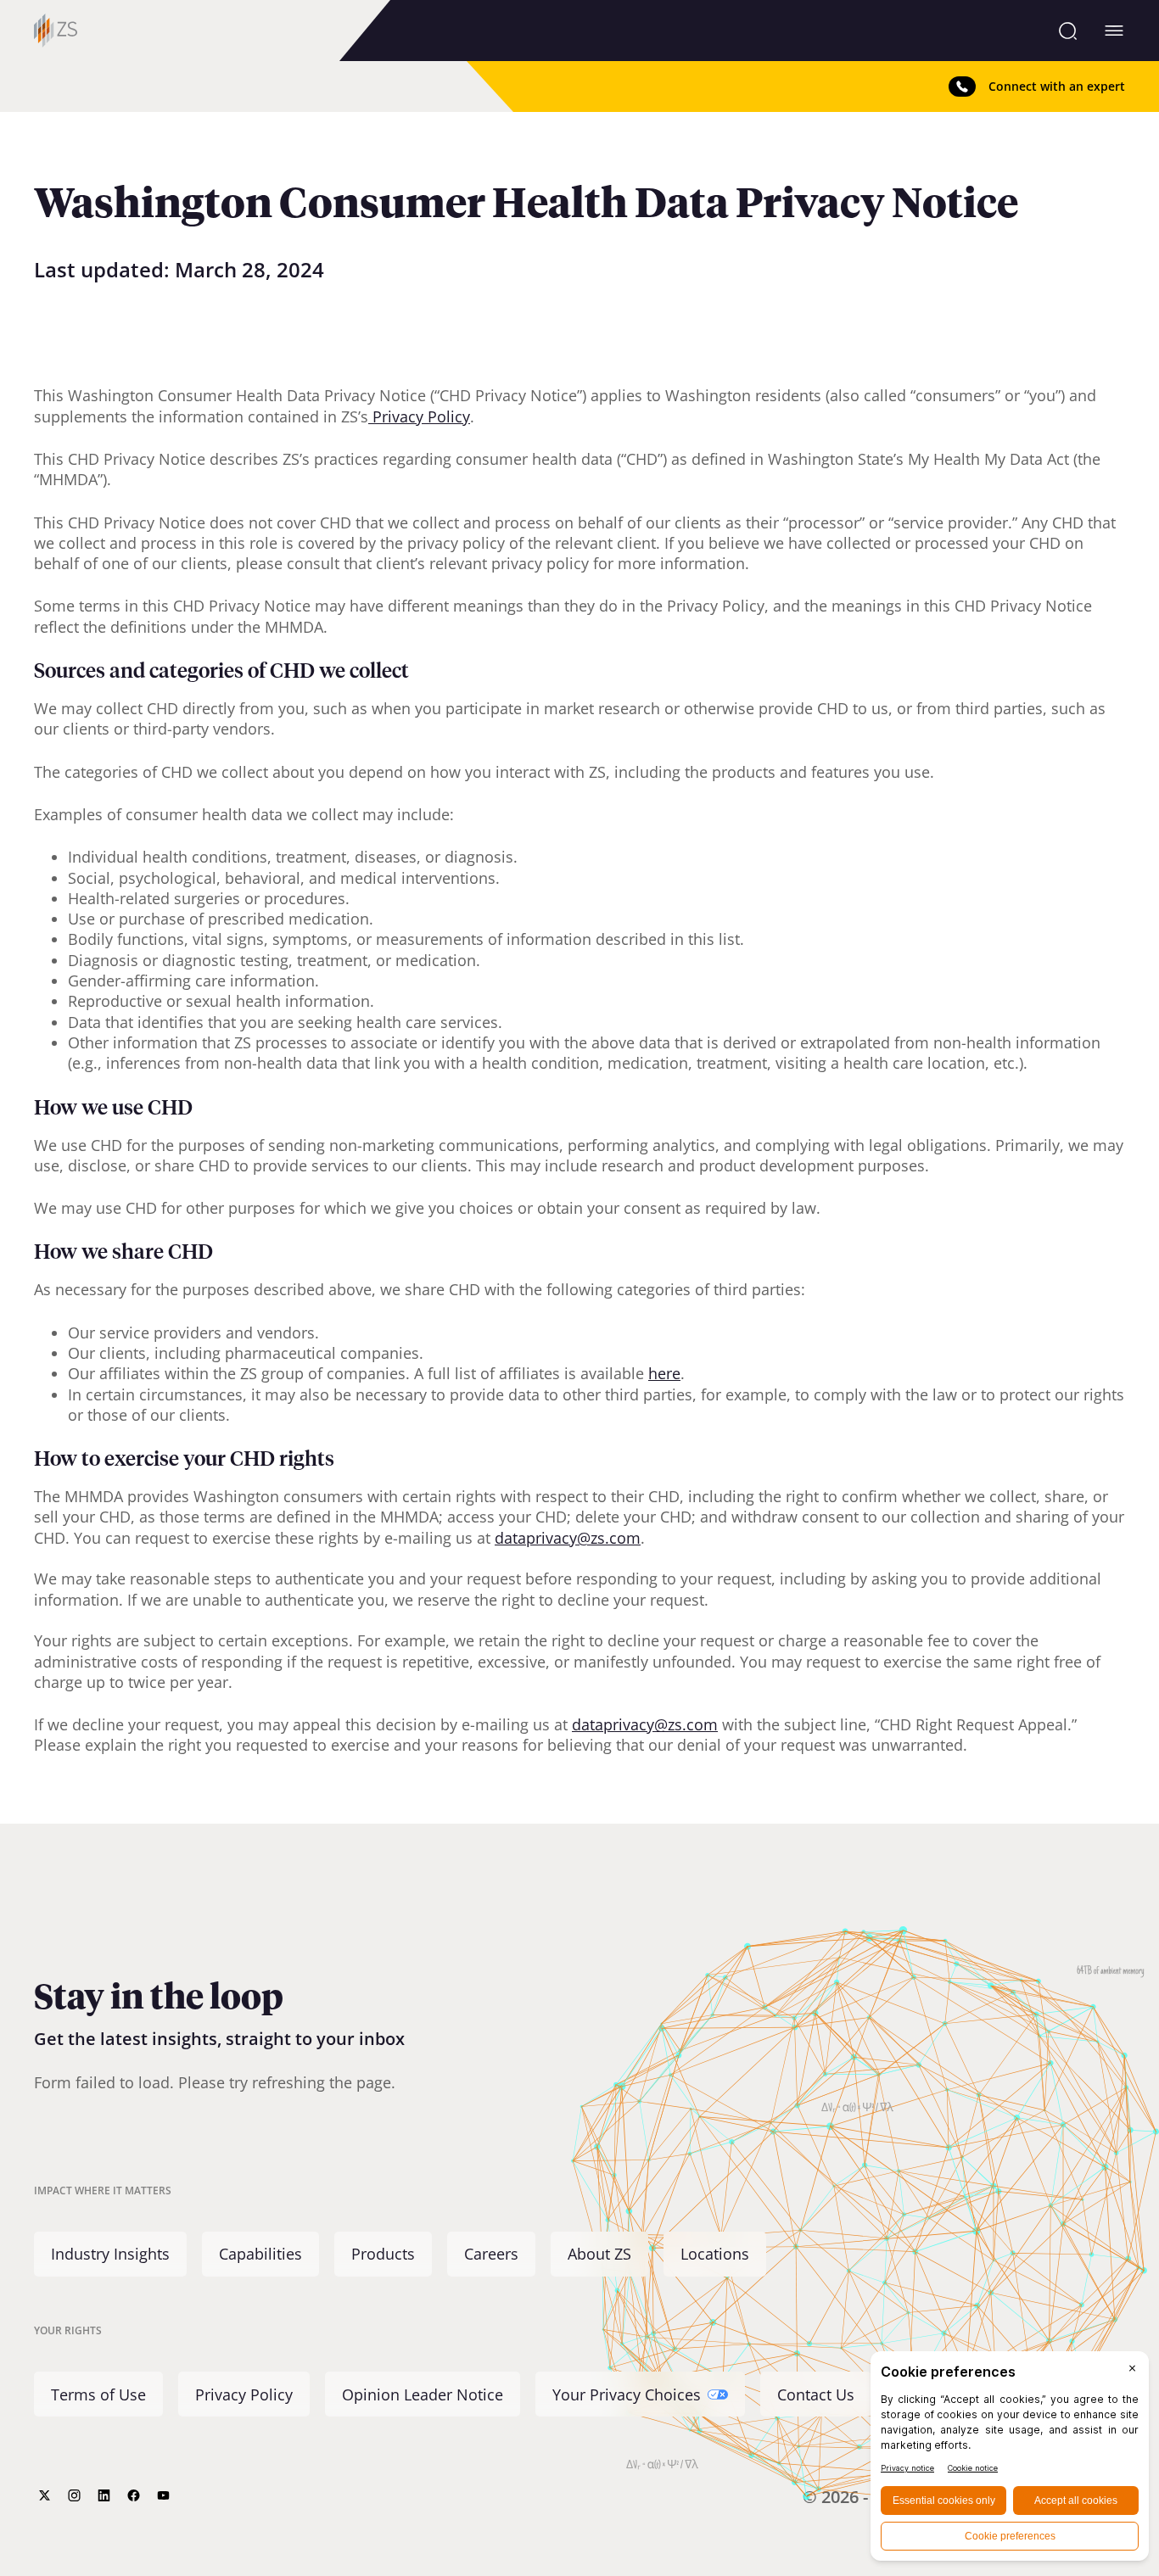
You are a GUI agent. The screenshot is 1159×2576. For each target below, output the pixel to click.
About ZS (599, 2255)
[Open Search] (1068, 31)
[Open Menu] (1114, 31)
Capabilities (260, 2255)
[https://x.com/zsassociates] (45, 2495)
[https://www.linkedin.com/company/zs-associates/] (104, 2495)
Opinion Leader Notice (423, 2394)
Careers (491, 2255)
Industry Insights (110, 2255)
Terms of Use (98, 2394)
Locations (715, 2255)
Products (383, 2255)
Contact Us (816, 2394)
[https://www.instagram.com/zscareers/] (74, 2495)
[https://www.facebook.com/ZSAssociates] (134, 2495)
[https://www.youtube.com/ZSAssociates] (163, 2495)
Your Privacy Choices (627, 2394)
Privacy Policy (244, 2394)
